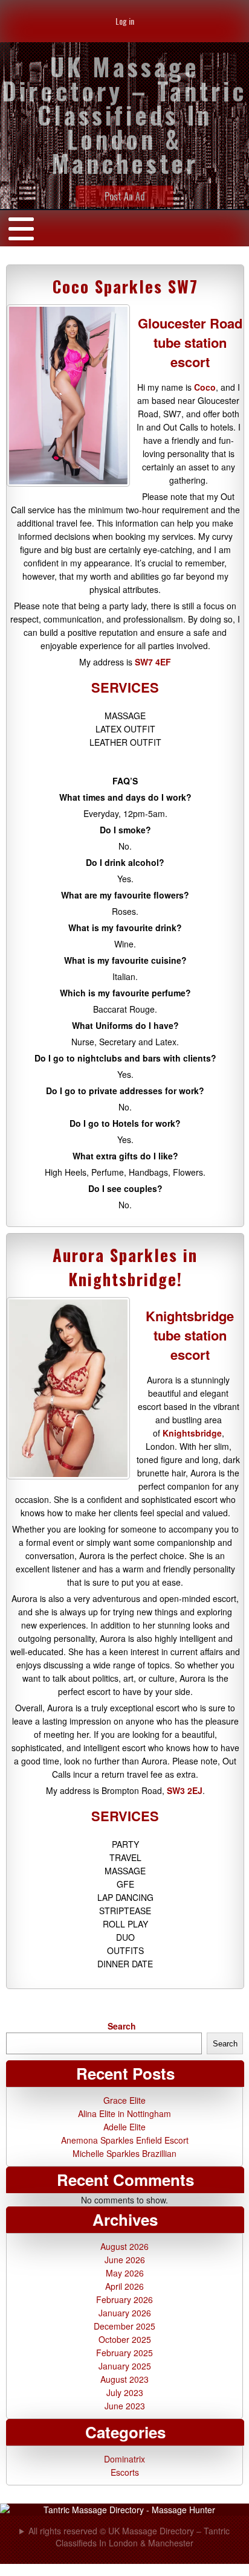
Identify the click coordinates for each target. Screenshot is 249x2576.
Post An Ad (125, 196)
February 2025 (124, 2353)
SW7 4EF (153, 662)
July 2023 (125, 2392)
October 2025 (125, 2339)
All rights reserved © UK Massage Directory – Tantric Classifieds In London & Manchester (129, 2537)
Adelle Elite (124, 2127)
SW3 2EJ (185, 1790)
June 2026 (125, 2260)
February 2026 (124, 2299)
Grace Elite (124, 2100)
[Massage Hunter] (124, 2510)
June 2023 (125, 2406)
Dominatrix (124, 2459)
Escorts (125, 2472)
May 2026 (125, 2273)
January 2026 (125, 2313)
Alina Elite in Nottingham (124, 2113)
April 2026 (124, 2286)
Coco (205, 387)
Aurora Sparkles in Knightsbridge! (125, 1267)
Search (122, 2026)
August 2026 (124, 2246)
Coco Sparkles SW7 (125, 286)
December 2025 (124, 2326)
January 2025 (125, 2366)
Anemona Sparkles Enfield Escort (125, 2140)
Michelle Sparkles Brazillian (124, 2153)
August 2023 (124, 2379)
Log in (125, 21)
